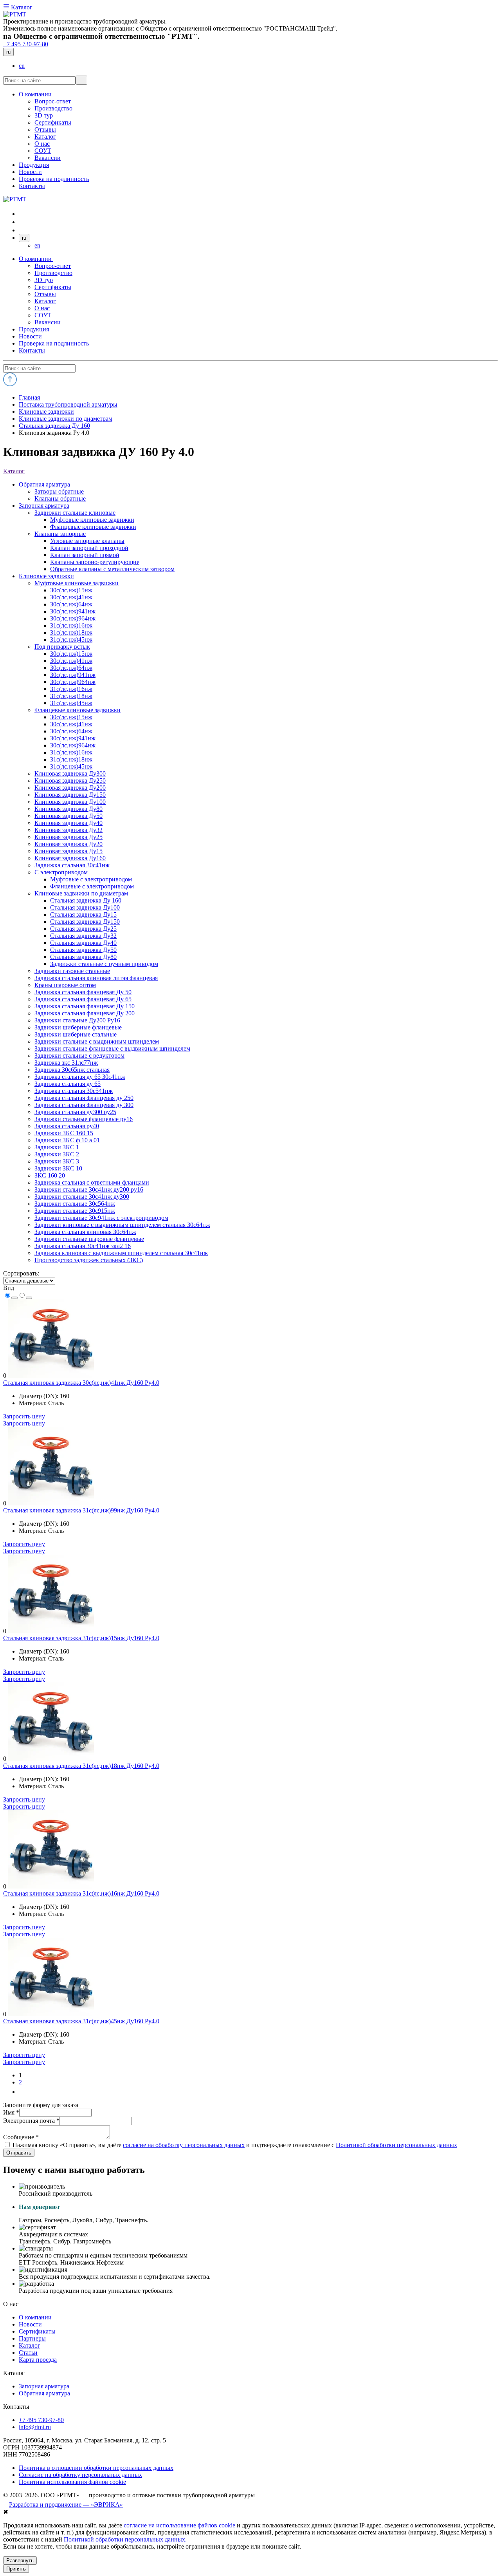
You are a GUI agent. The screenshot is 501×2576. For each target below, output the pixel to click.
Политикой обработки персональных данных (396, 2145)
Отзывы (45, 294)
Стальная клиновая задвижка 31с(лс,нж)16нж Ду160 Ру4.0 (81, 1893)
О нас (42, 308)
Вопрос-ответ (53, 266)
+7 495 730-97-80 (26, 44)
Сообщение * (21, 2137)
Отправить (19, 2153)
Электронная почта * (31, 2121)
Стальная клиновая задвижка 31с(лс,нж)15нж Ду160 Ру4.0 (81, 1638)
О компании (36, 259)
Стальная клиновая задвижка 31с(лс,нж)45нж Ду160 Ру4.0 (81, 2021)
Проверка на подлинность (54, 343)
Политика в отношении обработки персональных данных (96, 2468)
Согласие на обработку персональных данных (80, 2475)
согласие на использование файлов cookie (179, 2525)
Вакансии (48, 322)
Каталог (21, 7)
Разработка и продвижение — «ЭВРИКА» (66, 2505)
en (22, 66)
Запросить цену (24, 1416)
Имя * (11, 2112)
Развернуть (20, 2561)
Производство (53, 273)
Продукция (34, 329)
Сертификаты (53, 287)
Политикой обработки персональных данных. (125, 2539)
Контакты (32, 350)
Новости (30, 336)
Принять (16, 2569)
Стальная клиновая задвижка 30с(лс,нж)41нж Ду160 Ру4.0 (81, 1383)
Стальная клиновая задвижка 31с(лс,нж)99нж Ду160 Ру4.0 (81, 1510)
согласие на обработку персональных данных (184, 2145)
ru (8, 52)
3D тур (44, 280)
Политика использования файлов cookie (72, 2482)
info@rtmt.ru (35, 2427)
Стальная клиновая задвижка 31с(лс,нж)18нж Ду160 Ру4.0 (81, 1766)
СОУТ (43, 315)
